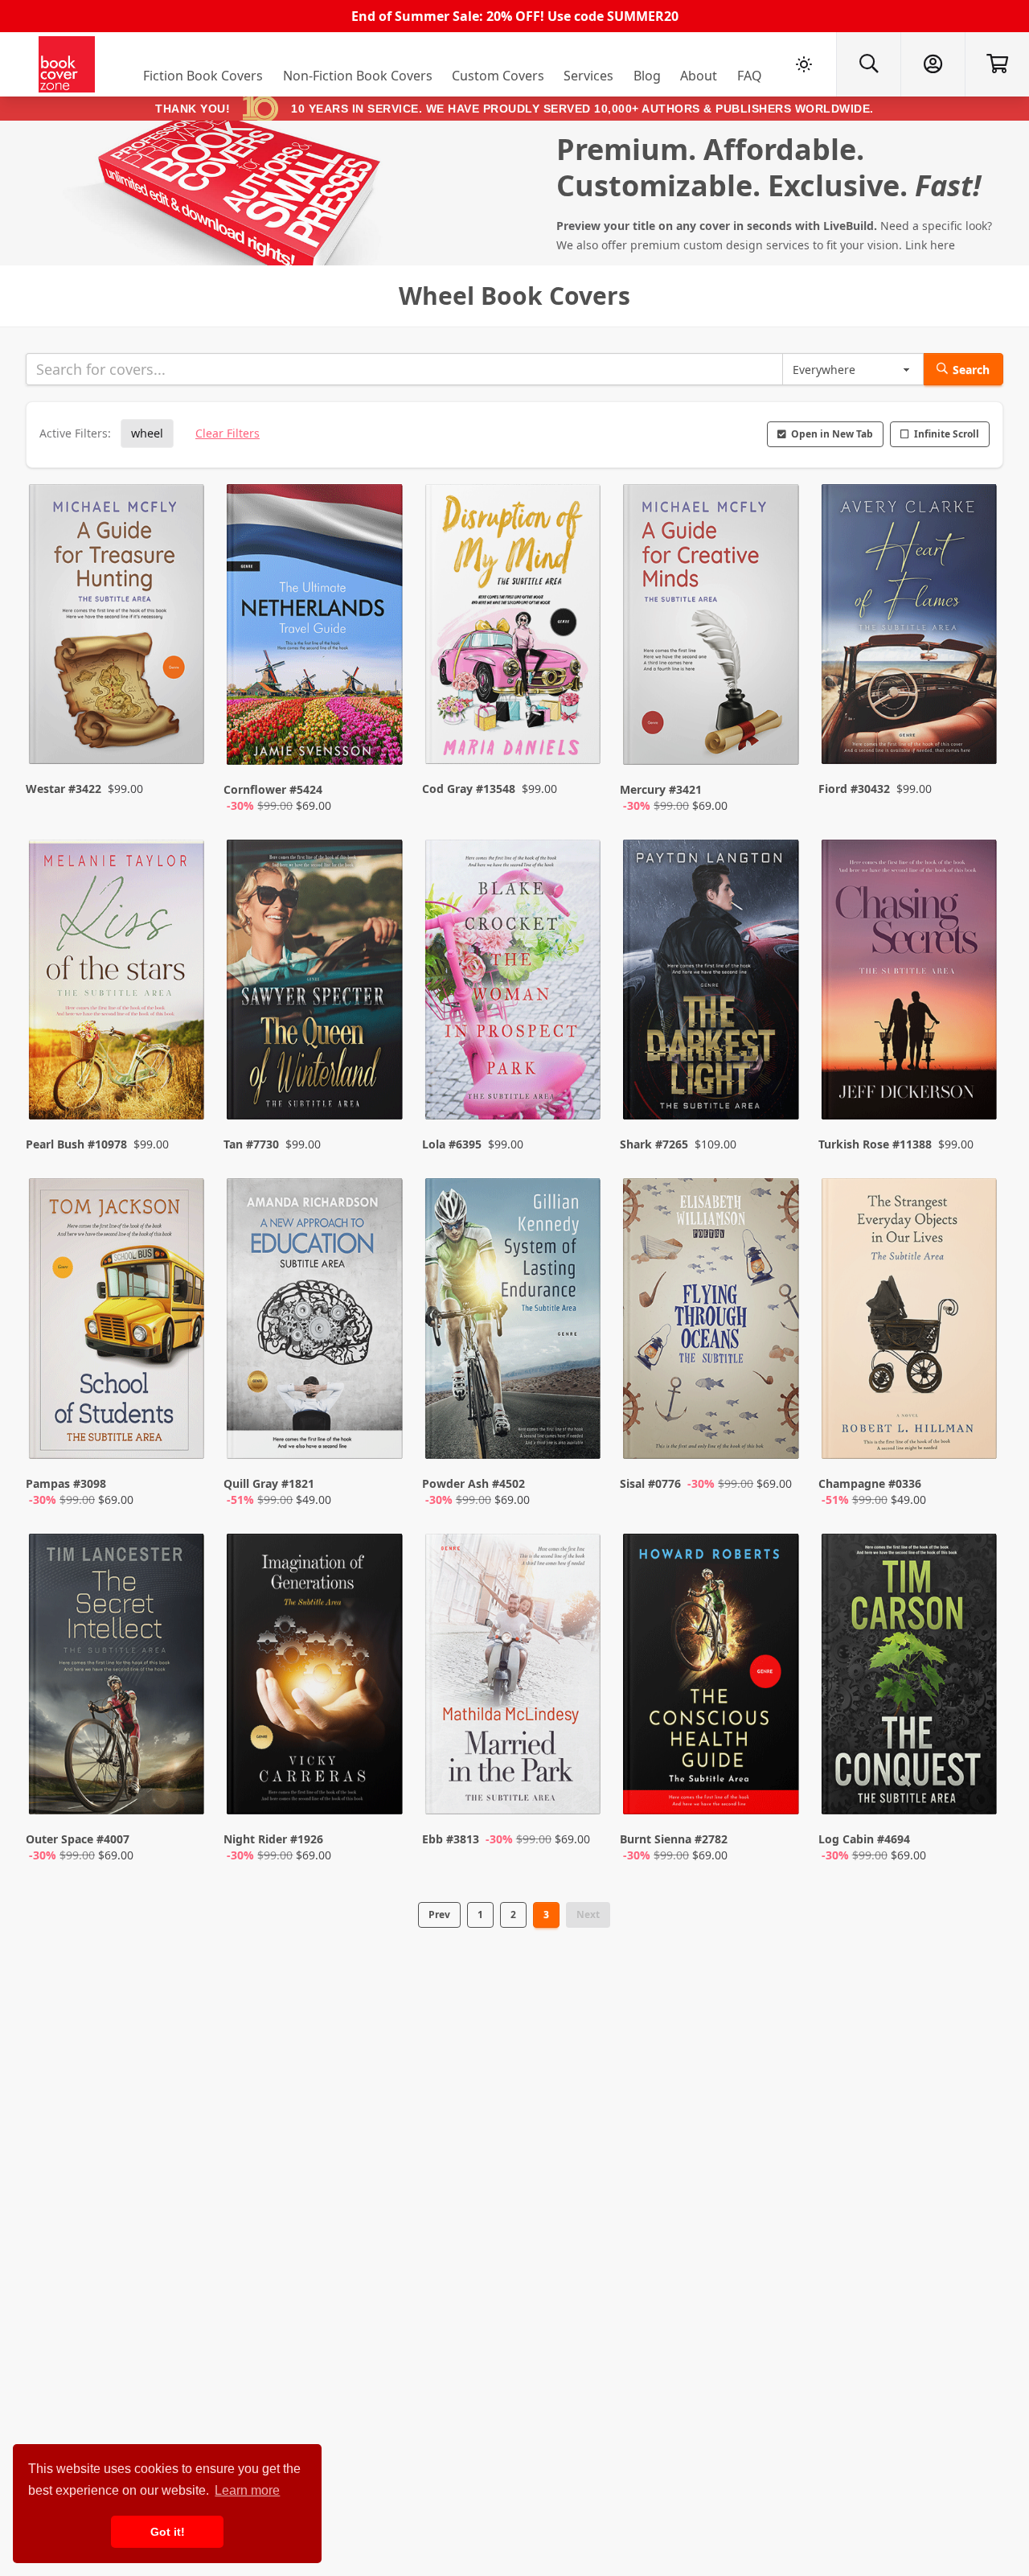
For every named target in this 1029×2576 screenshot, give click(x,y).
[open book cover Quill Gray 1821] (316, 1322)
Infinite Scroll (947, 434)
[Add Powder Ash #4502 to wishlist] (578, 1431)
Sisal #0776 (650, 1483)
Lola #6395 (452, 1144)
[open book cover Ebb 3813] (514, 1678)
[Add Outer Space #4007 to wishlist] (182, 1786)
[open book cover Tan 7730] (316, 984)
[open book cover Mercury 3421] (712, 628)
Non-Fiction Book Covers (358, 76)
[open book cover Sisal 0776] (712, 1322)
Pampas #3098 (66, 1483)
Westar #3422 (64, 789)
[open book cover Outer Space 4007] (118, 1678)
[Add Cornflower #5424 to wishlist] (380, 737)
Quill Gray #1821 (269, 1483)
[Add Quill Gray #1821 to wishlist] (380, 1431)
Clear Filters (228, 433)
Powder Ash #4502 (474, 1483)
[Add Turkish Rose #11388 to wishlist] (974, 1075)
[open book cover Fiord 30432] (911, 628)
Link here (930, 245)
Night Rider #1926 (273, 1839)
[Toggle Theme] (804, 64)
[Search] (868, 64)
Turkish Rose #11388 (875, 1144)
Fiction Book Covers (203, 76)
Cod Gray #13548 (469, 789)
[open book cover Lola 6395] (514, 984)
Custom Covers (498, 76)
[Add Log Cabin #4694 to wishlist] (974, 1786)
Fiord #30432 (854, 789)
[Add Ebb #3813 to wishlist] (578, 1786)
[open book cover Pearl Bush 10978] (118, 984)
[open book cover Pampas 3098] (118, 1322)
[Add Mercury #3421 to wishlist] (777, 737)
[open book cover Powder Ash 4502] (514, 1322)
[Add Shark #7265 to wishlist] (777, 1075)
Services (588, 76)
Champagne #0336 (870, 1483)
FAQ (750, 76)
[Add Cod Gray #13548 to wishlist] (578, 737)
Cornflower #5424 (273, 789)
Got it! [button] (168, 2532)
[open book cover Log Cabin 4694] (911, 1678)
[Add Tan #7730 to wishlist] (380, 1075)
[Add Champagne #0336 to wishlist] (974, 1431)
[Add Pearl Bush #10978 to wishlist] (182, 1075)
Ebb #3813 (451, 1839)
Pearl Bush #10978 (76, 1144)
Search (971, 370)
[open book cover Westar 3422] (118, 628)
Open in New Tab (832, 434)
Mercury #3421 (661, 789)
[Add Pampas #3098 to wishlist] (182, 1431)
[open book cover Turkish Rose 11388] (911, 984)
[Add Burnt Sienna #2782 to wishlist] (777, 1786)
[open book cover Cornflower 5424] (316, 628)
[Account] (933, 64)
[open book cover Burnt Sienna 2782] (712, 1678)
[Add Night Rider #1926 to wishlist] (380, 1786)
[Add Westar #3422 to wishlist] (182, 737)
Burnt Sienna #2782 (674, 1839)
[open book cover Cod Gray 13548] (514, 628)
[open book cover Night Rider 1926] (316, 1678)
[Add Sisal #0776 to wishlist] (777, 1431)
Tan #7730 (251, 1144)
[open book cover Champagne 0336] (911, 1322)
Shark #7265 (654, 1144)
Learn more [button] (247, 2490)
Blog (647, 76)
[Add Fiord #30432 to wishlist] (974, 737)
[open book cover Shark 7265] (712, 984)
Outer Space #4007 (78, 1839)
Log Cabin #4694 (864, 1839)
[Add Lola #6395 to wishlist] (578, 1075)
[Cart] (997, 64)
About (699, 76)
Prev (439, 1915)
